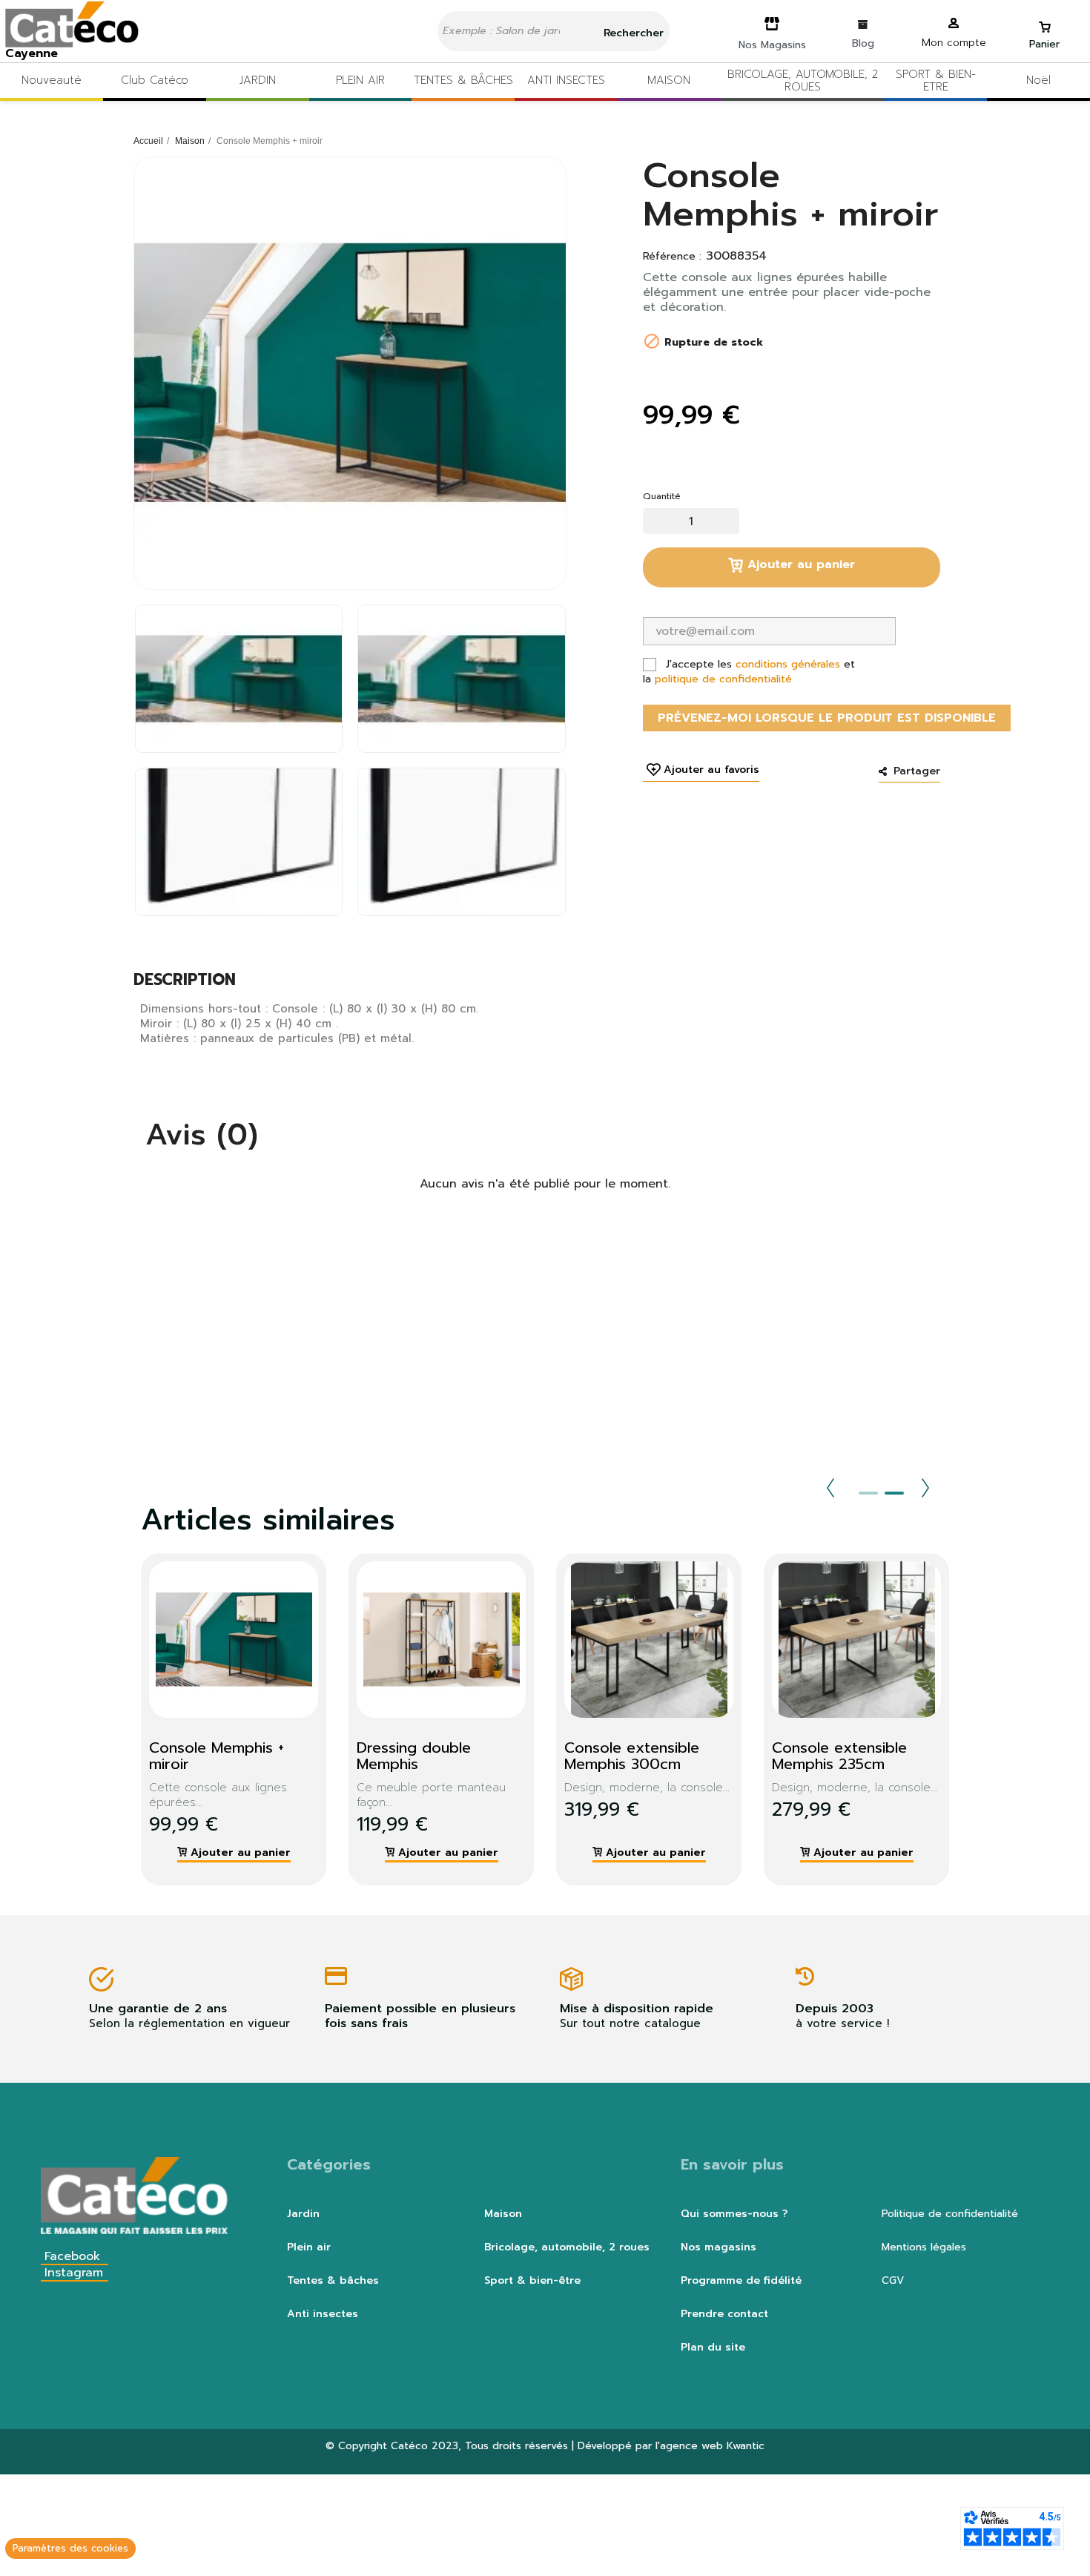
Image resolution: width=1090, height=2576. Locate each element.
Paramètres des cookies (70, 2548)
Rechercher (632, 33)
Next (925, 1488)
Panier (1044, 44)
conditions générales (788, 664)
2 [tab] (894, 1493)
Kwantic (746, 2446)
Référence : (672, 257)
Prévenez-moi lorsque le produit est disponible (827, 718)
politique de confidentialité (723, 679)
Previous (830, 1488)
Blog (863, 43)
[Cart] (1045, 20)
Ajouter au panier (799, 564)
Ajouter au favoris (711, 770)
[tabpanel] (222, 1719)
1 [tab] (868, 1493)
